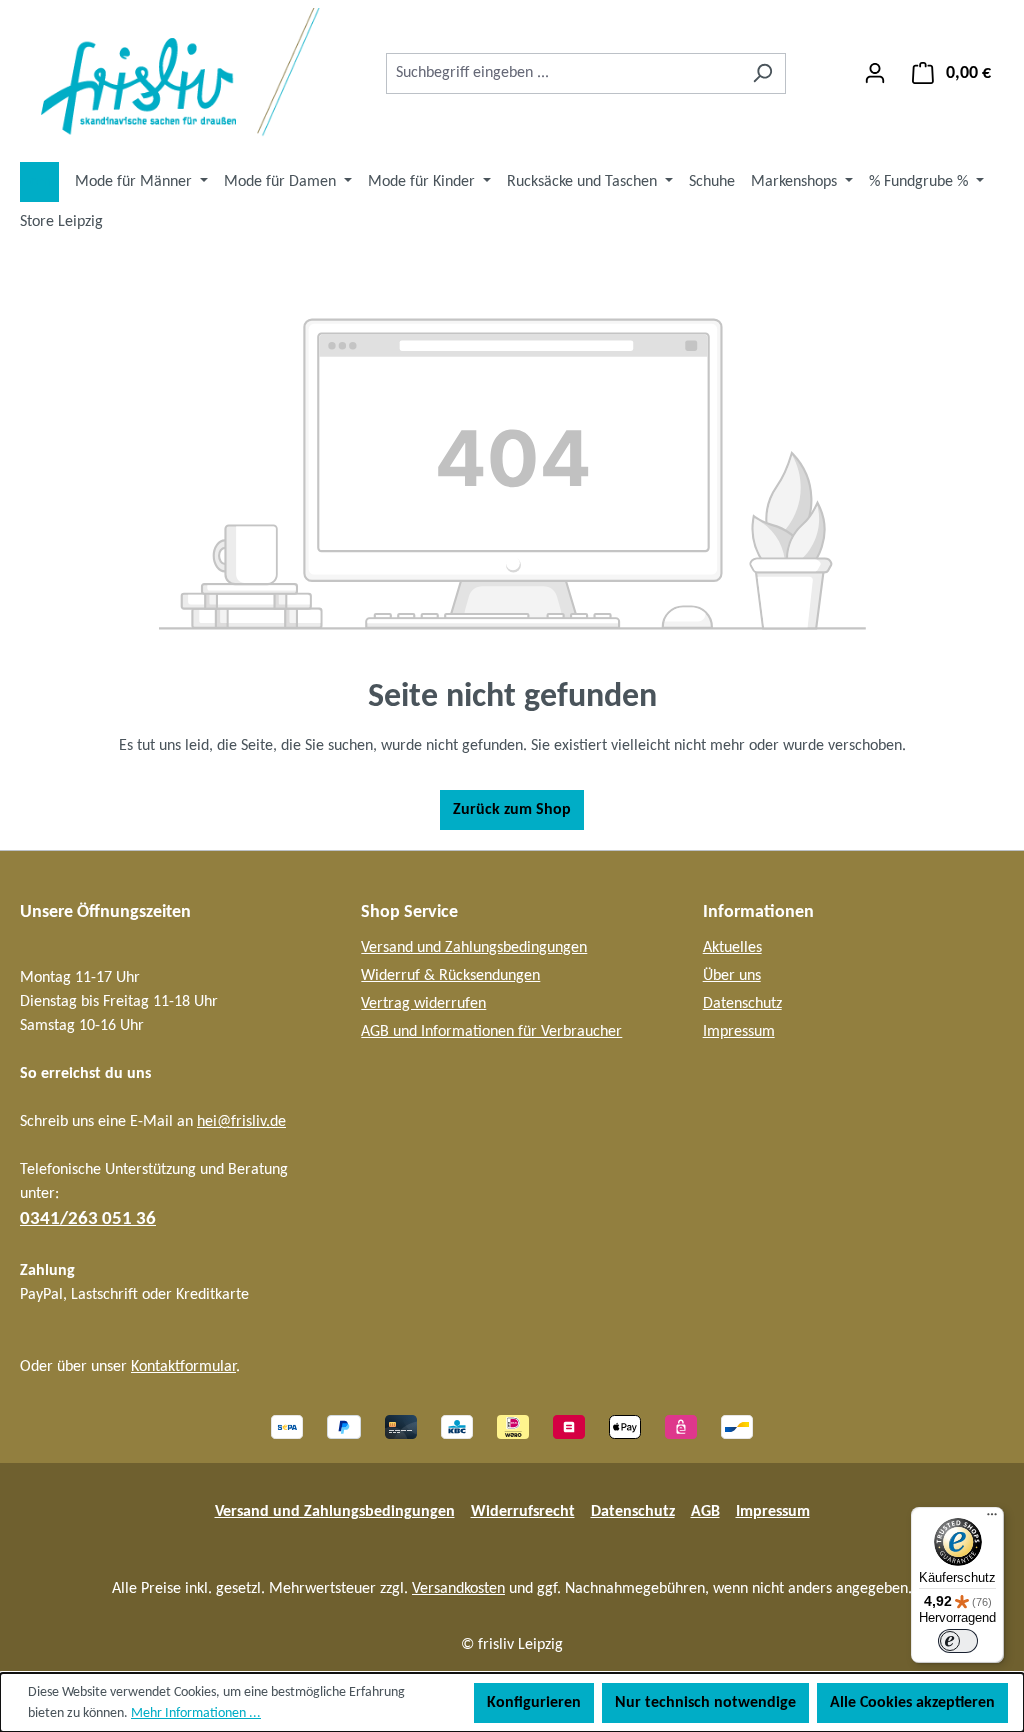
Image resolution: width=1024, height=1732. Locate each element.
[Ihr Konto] (875, 73)
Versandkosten (458, 1589)
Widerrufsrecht (523, 1512)
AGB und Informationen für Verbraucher (491, 1032)
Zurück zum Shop (512, 810)
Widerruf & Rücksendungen (450, 976)
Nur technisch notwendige (705, 1703)
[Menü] (992, 1519)
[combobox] (563, 73)
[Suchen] (762, 73)
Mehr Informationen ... (196, 1713)
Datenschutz (742, 1004)
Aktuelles (732, 948)
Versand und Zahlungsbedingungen (474, 948)
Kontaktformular (183, 1367)
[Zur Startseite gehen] (170, 73)
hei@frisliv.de (241, 1122)
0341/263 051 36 (88, 1219)
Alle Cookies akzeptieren (912, 1703)
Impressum (739, 1032)
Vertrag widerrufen (423, 1004)
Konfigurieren (534, 1703)
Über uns (732, 976)
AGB (705, 1512)
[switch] (958, 1641)
